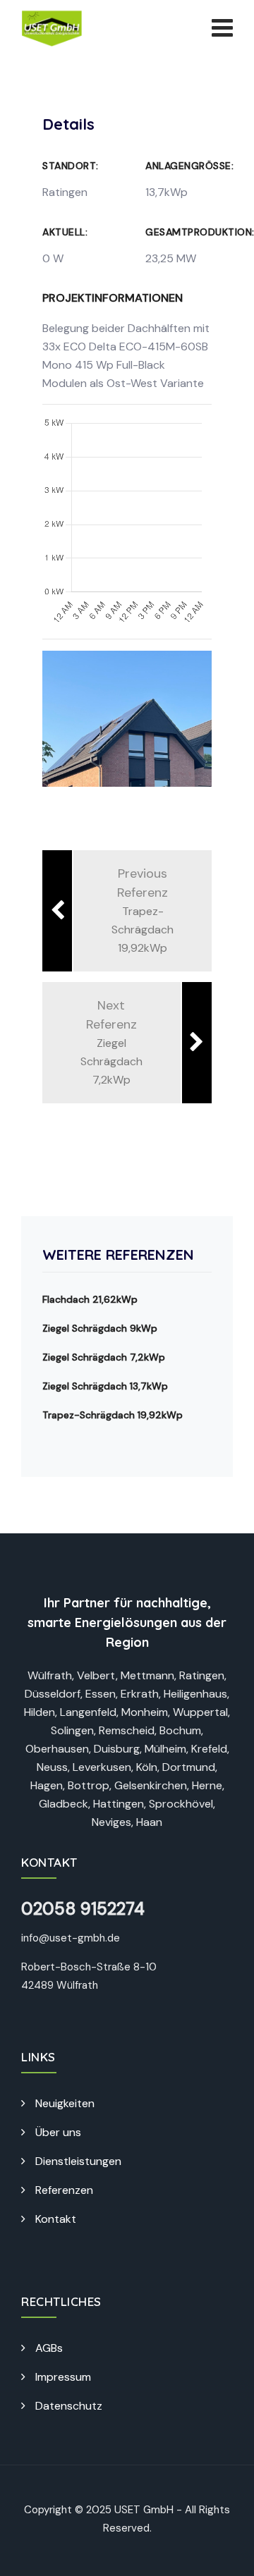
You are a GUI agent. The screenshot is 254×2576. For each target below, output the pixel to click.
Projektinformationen (113, 298)
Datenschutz (69, 2406)
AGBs (49, 2348)
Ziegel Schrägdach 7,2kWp (104, 1357)
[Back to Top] (224, 2553)
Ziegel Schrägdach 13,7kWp (105, 1386)
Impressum (63, 2377)
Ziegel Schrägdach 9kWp (100, 1328)
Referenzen (64, 2190)
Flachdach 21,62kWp (90, 1299)
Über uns (58, 2132)
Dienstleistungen (78, 2161)
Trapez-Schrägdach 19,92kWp (113, 1415)
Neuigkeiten (65, 2103)
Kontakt (56, 2219)
